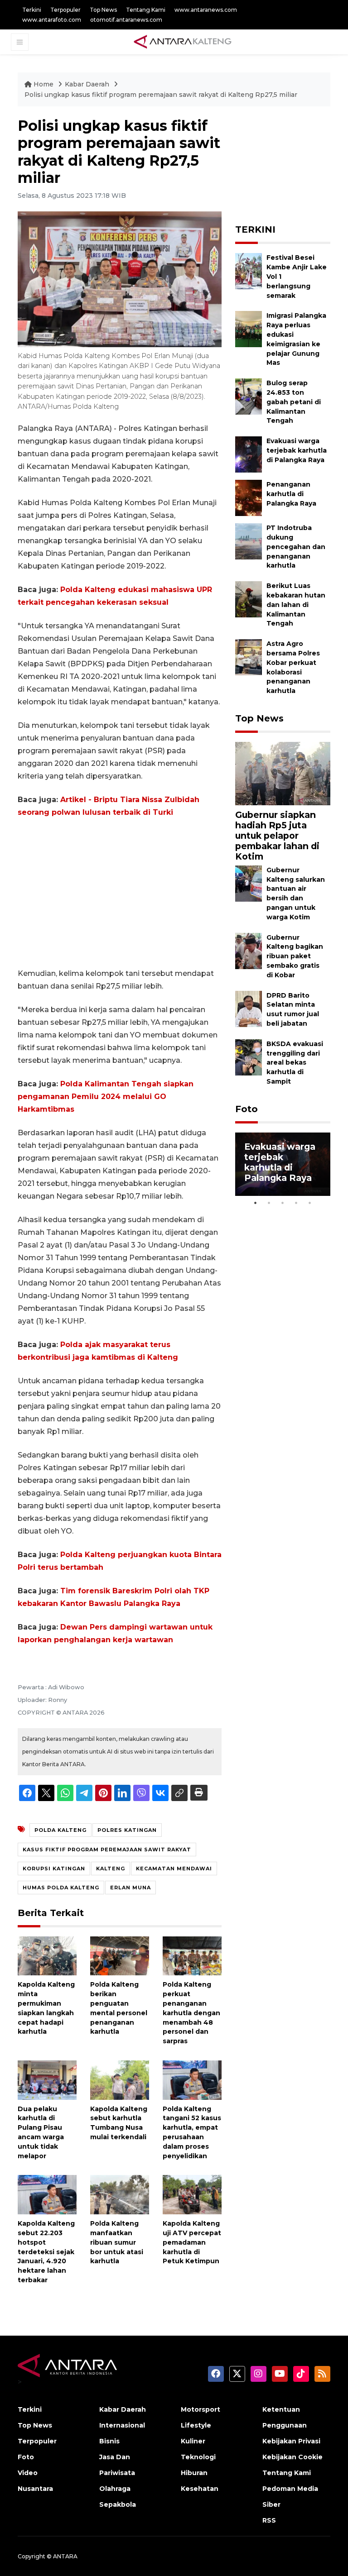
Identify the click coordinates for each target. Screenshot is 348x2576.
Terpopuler (65, 10)
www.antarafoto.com (52, 20)
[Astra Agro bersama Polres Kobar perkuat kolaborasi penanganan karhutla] (249, 657)
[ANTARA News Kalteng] (183, 42)
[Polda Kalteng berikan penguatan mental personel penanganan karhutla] (120, 1955)
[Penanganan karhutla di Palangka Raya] (249, 497)
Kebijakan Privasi (291, 2441)
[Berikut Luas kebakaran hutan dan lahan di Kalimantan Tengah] (249, 599)
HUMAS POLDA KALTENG (61, 1888)
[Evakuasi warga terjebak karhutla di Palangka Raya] (249, 454)
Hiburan (194, 2473)
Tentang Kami (146, 10)
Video (28, 2473)
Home (43, 84)
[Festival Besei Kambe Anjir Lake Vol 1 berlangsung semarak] (249, 271)
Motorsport (201, 2409)
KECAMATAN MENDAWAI (174, 1869)
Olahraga (115, 2489)
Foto (246, 1109)
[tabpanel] (283, 1164)
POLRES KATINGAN (127, 1830)
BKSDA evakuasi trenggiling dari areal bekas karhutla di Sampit (295, 1063)
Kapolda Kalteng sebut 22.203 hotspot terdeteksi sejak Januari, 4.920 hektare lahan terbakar (46, 2252)
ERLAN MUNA (130, 1888)
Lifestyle (196, 2425)
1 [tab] (256, 1203)
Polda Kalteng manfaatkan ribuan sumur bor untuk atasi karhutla (117, 2242)
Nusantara (35, 2489)
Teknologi (198, 2457)
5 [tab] (310, 1203)
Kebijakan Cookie (292, 2457)
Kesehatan (200, 2489)
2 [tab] (269, 1203)
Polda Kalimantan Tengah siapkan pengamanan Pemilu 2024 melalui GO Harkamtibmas (106, 1097)
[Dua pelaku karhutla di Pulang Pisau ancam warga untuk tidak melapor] (47, 2080)
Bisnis (109, 2441)
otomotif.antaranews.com (126, 20)
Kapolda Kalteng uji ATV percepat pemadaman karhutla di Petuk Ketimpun (192, 2242)
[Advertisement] (120, 893)
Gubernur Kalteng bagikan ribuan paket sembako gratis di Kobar (295, 956)
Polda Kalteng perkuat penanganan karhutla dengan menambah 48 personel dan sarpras (191, 2013)
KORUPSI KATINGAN (54, 1869)
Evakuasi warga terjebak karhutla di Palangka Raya (297, 450)
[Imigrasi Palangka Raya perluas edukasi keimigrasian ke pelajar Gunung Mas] (249, 329)
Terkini (32, 10)
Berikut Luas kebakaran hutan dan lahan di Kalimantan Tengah (296, 605)
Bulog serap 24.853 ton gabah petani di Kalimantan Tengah (294, 402)
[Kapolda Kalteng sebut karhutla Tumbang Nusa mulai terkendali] (120, 2080)
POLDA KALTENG (60, 1830)
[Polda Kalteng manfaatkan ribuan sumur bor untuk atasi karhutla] (120, 2194)
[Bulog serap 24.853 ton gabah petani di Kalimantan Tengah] (249, 396)
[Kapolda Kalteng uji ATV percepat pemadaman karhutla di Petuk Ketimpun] (192, 2194)
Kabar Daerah (88, 84)
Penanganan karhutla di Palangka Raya (291, 494)
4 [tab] (296, 1203)
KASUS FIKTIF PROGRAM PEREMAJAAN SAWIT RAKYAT (107, 1850)
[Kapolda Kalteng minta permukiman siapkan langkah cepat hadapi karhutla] (47, 1955)
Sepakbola (118, 2504)
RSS (269, 2520)
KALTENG (111, 1869)
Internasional (122, 2425)
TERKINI (255, 229)
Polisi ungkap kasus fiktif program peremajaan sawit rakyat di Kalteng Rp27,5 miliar (161, 95)
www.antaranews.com (206, 10)
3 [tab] (283, 1203)
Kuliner (193, 2441)
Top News (103, 10)
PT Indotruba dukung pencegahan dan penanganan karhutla (296, 547)
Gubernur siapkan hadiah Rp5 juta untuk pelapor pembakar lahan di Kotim (277, 836)
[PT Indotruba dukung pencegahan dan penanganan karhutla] (249, 541)
